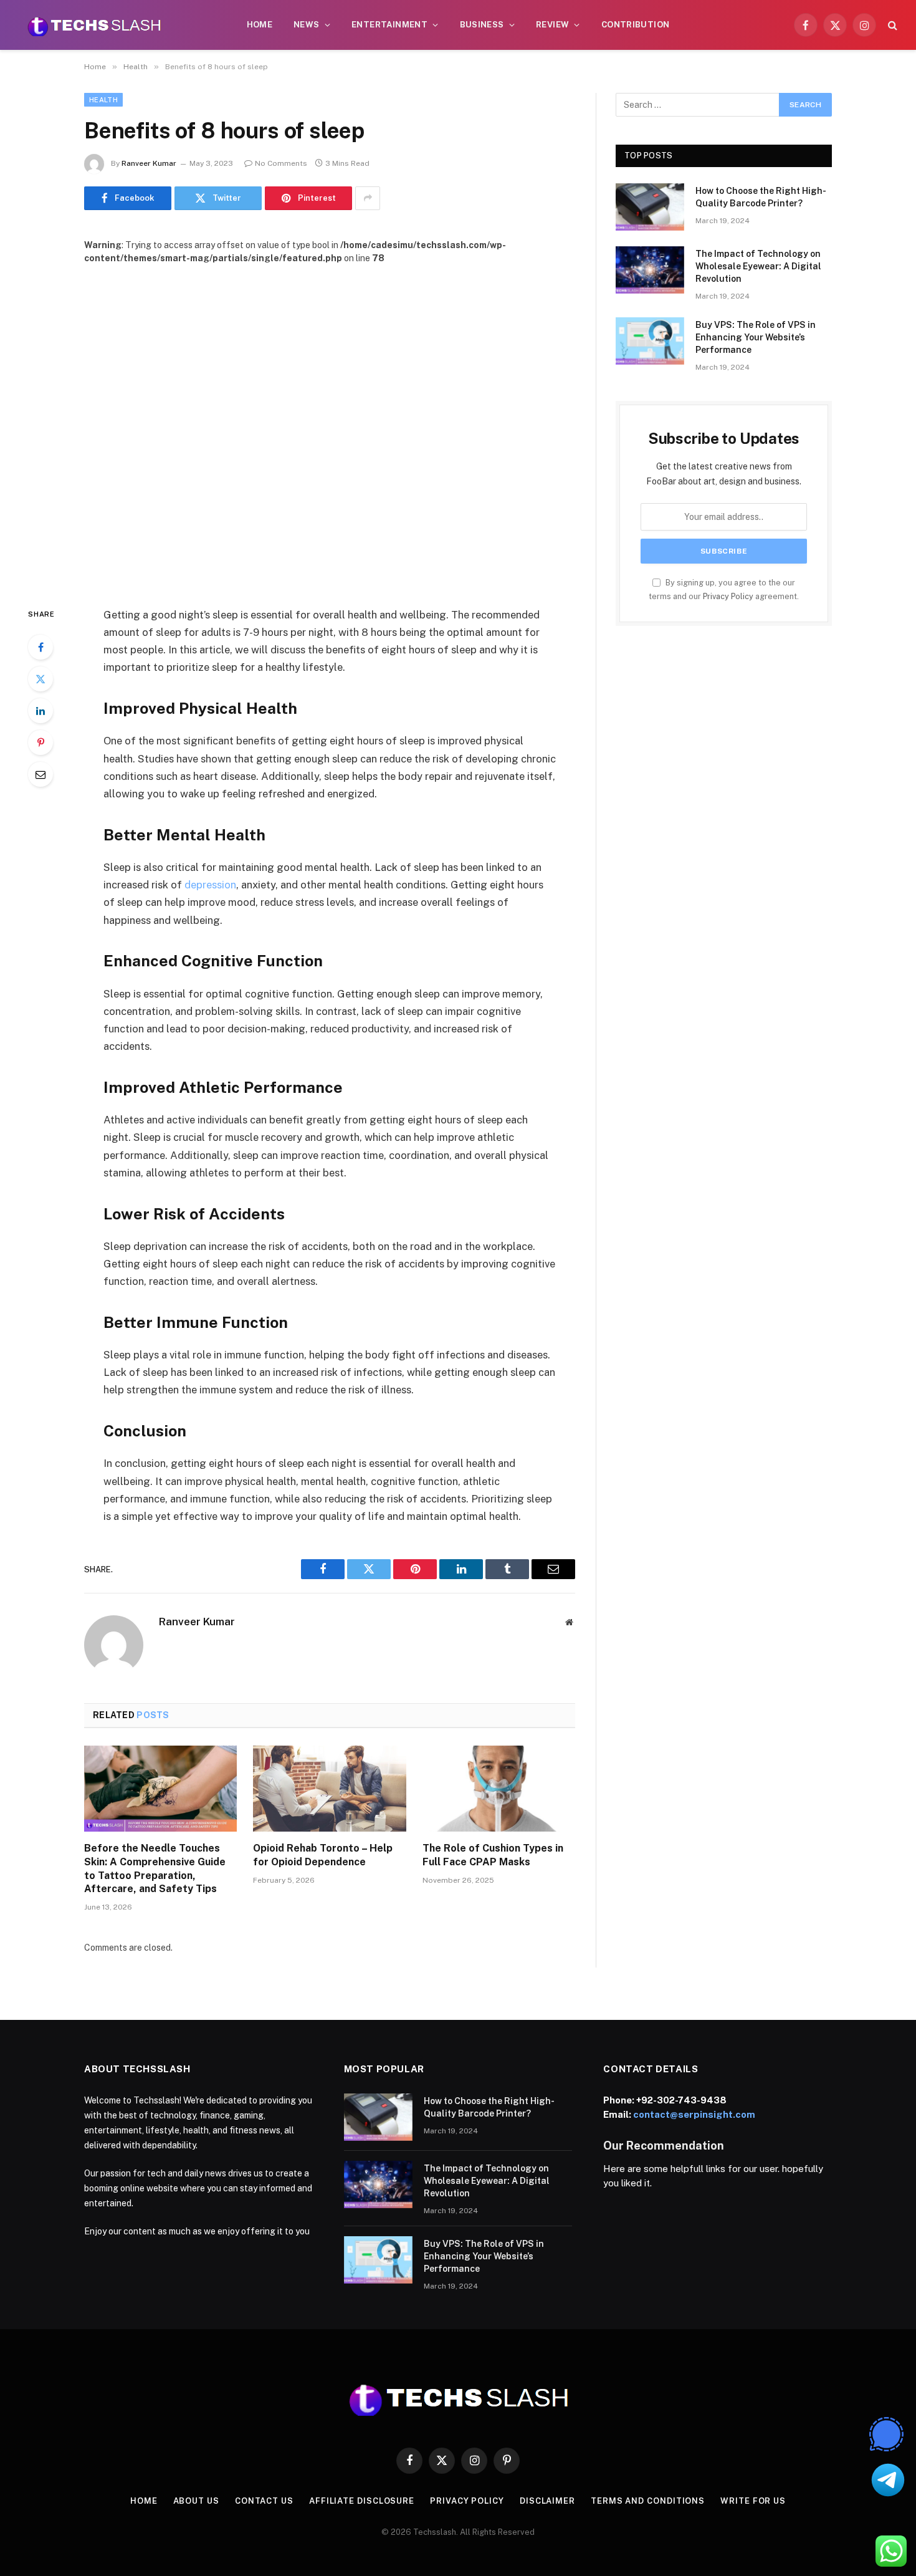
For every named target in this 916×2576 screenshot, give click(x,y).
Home (260, 25)
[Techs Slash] (94, 25)
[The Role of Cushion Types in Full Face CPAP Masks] (499, 1789)
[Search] (891, 25)
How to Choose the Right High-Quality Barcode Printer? (761, 197)
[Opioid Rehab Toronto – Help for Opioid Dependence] (329, 1789)
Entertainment (389, 25)
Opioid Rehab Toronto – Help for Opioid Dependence (323, 1855)
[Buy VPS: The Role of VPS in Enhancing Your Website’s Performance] (650, 341)
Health (103, 100)
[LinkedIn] (41, 711)
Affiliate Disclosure (362, 2501)
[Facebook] (41, 647)
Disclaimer (547, 2501)
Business (482, 25)
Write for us (753, 2501)
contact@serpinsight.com (694, 2114)
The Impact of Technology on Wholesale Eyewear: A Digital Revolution (758, 266)
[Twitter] (41, 679)
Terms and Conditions (648, 2501)
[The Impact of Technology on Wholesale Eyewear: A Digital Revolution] (650, 270)
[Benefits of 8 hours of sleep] (330, 425)
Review (552, 25)
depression (210, 885)
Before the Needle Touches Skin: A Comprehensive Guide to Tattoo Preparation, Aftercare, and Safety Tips (155, 1868)
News (307, 25)
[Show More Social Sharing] (368, 198)
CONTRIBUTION (636, 25)
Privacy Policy (728, 596)
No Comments (281, 163)
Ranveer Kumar (149, 163)
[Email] (41, 774)
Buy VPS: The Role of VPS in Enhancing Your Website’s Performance (756, 337)
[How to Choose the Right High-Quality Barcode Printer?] (650, 207)
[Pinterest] (41, 743)
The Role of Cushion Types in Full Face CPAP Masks (493, 1855)
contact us (264, 2501)
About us (196, 2501)
